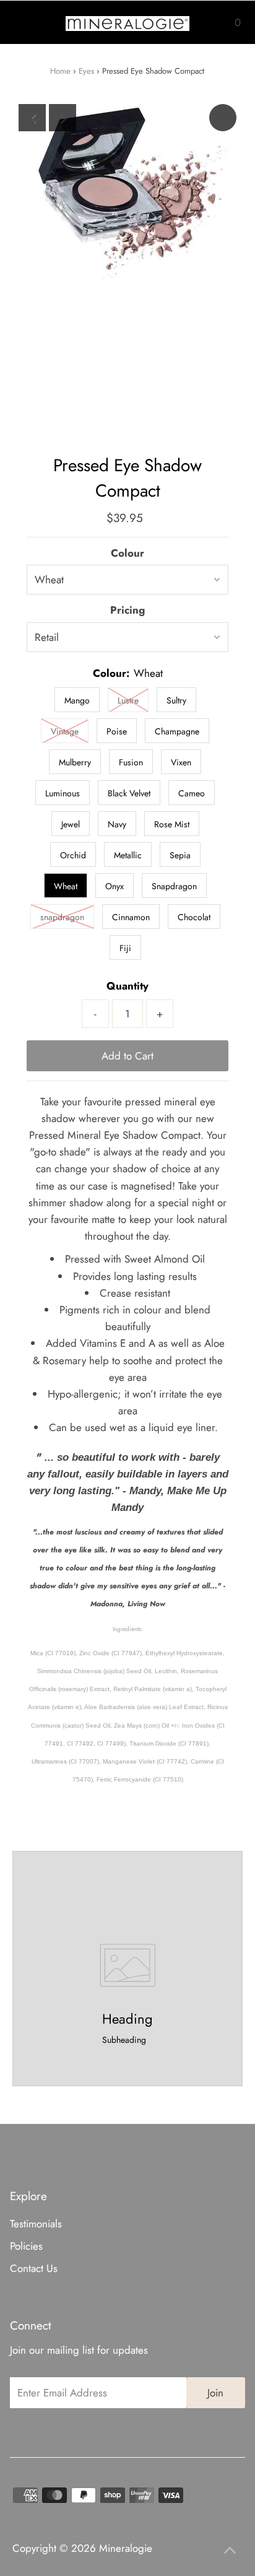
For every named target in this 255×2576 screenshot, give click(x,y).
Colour (127, 553)
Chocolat (194, 917)
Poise (117, 731)
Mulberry (75, 762)
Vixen (181, 762)
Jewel (71, 824)
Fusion (131, 762)
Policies (26, 2246)
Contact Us (34, 2268)
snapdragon (62, 917)
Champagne (177, 731)
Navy (117, 824)
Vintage (65, 731)
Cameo (192, 793)
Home (60, 71)
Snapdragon (174, 886)
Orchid (73, 855)
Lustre (128, 700)
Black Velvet (129, 793)
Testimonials (36, 2224)
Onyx (115, 886)
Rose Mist (172, 824)
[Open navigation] (26, 22)
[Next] (63, 118)
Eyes (86, 71)
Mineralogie (126, 2548)
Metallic (128, 855)
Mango (77, 700)
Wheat (66, 886)
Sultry (176, 700)
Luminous (63, 793)
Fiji (125, 948)
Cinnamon (131, 917)
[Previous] (32, 118)
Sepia (180, 855)
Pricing (127, 610)
